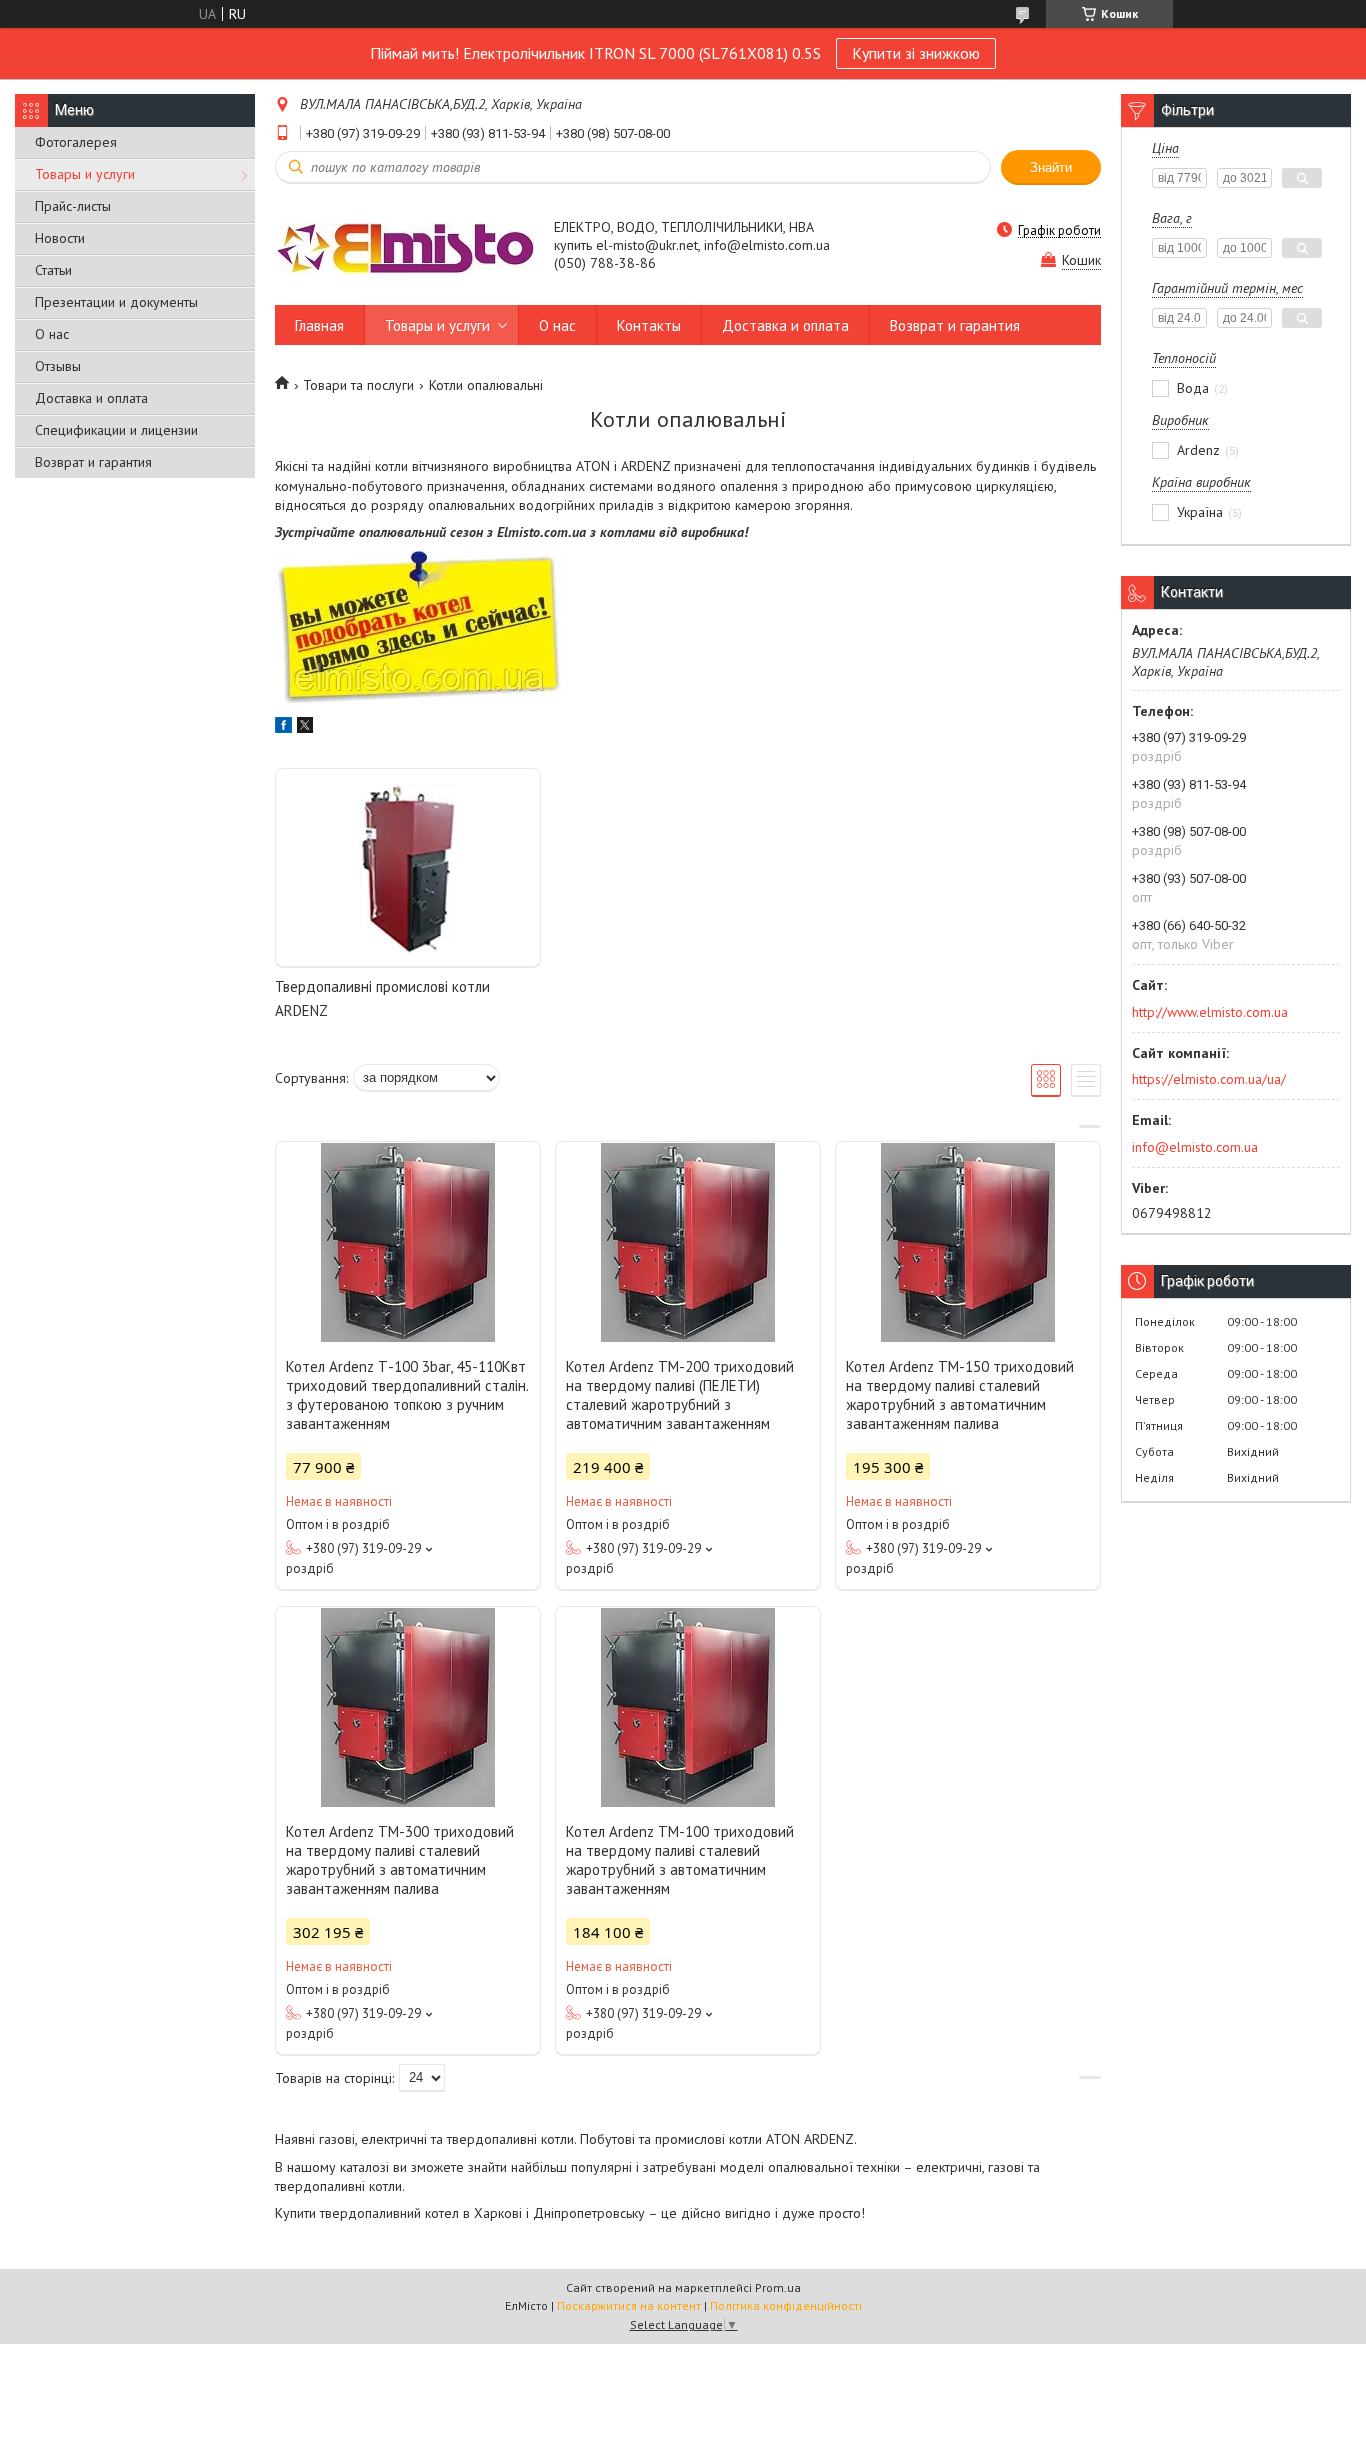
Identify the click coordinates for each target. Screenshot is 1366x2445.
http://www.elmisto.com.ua (1210, 1012)
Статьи (53, 270)
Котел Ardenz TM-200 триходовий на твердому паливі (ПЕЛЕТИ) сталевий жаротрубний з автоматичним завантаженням (680, 1395)
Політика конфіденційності (786, 2305)
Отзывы (58, 366)
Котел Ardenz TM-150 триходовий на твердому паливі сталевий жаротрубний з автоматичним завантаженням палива (960, 1395)
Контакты (649, 325)
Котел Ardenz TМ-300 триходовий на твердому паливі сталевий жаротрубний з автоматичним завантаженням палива (400, 1860)
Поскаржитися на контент (629, 2305)
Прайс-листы (73, 206)
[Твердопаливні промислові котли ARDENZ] (408, 868)
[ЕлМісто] (405, 247)
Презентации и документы (116, 302)
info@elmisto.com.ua (1195, 1147)
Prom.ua (778, 2287)
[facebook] (283, 728)
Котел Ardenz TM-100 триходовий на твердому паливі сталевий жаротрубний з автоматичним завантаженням (680, 1860)
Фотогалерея (76, 142)
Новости (60, 238)
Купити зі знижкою (916, 53)
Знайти (1051, 167)
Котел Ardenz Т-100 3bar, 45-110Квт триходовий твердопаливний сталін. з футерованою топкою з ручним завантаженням (407, 1395)
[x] (305, 728)
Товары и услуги (85, 174)
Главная (319, 325)
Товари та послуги (358, 385)
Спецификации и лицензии (116, 430)
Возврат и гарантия (93, 462)
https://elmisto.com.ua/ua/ (1209, 1079)
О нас (52, 334)
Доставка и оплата (91, 398)
